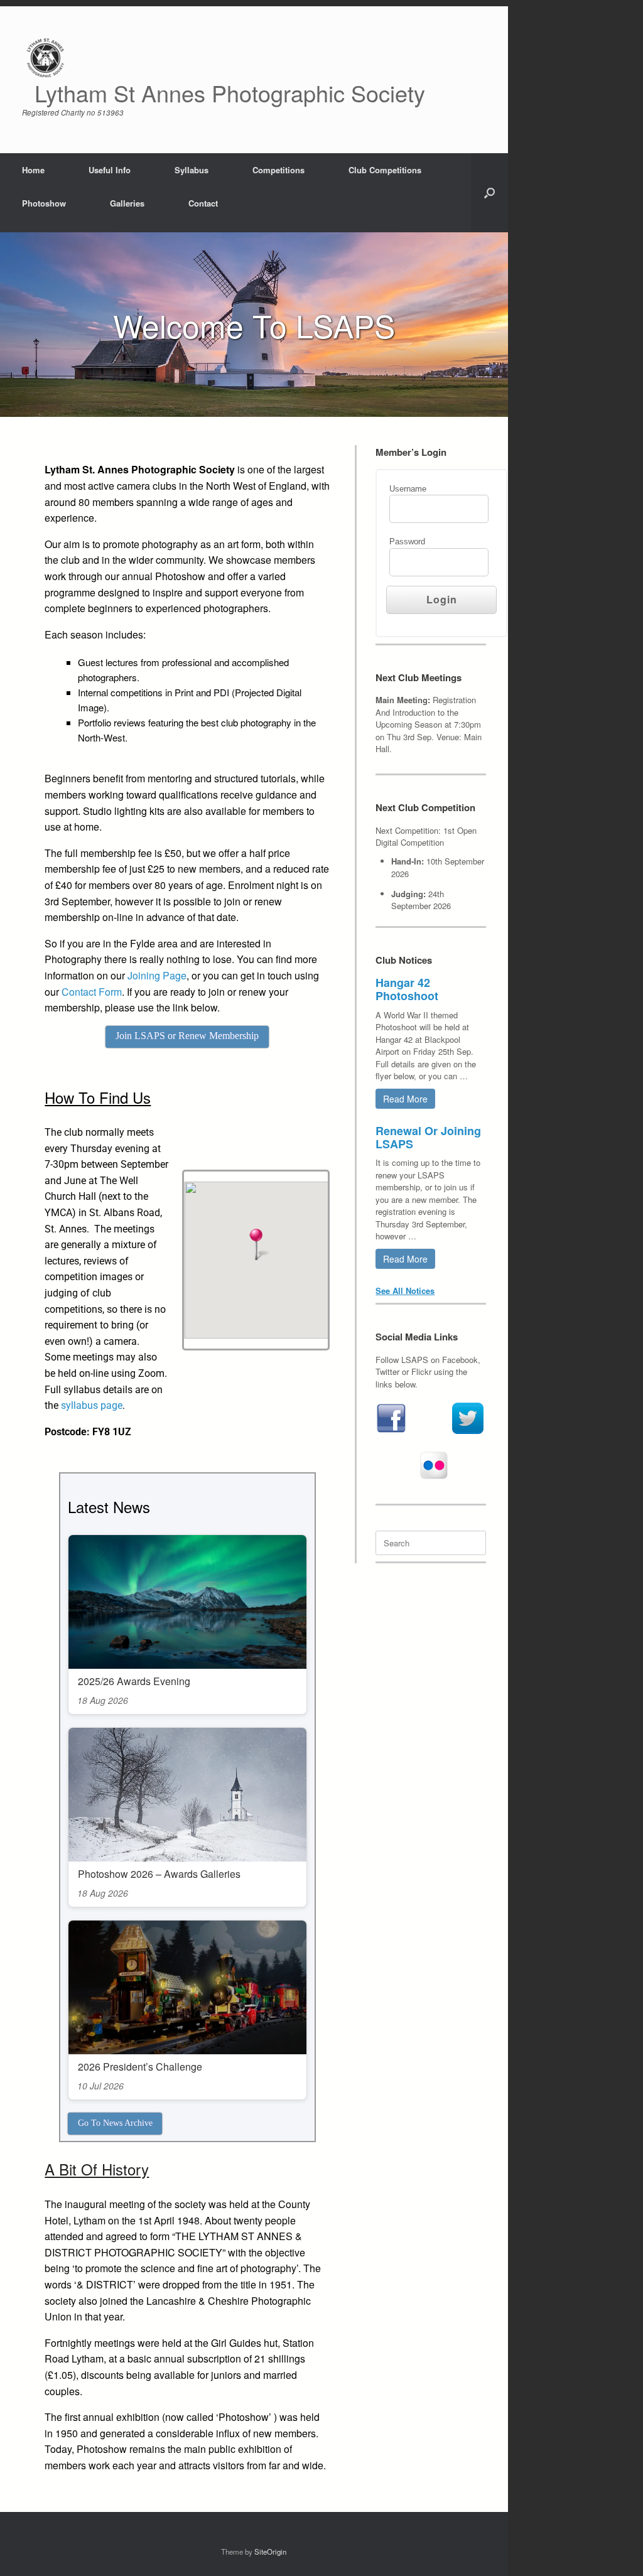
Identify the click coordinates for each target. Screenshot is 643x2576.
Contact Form (92, 992)
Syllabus (192, 170)
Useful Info (110, 170)
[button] (489, 193)
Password (407, 542)
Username (408, 489)
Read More (405, 1099)
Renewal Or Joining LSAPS (428, 1137)
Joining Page (157, 975)
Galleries (127, 203)
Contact (203, 203)
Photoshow (44, 203)
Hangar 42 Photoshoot (407, 989)
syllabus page (92, 1405)
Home (33, 170)
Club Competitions (385, 170)
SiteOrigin (270, 2552)
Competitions (278, 170)
